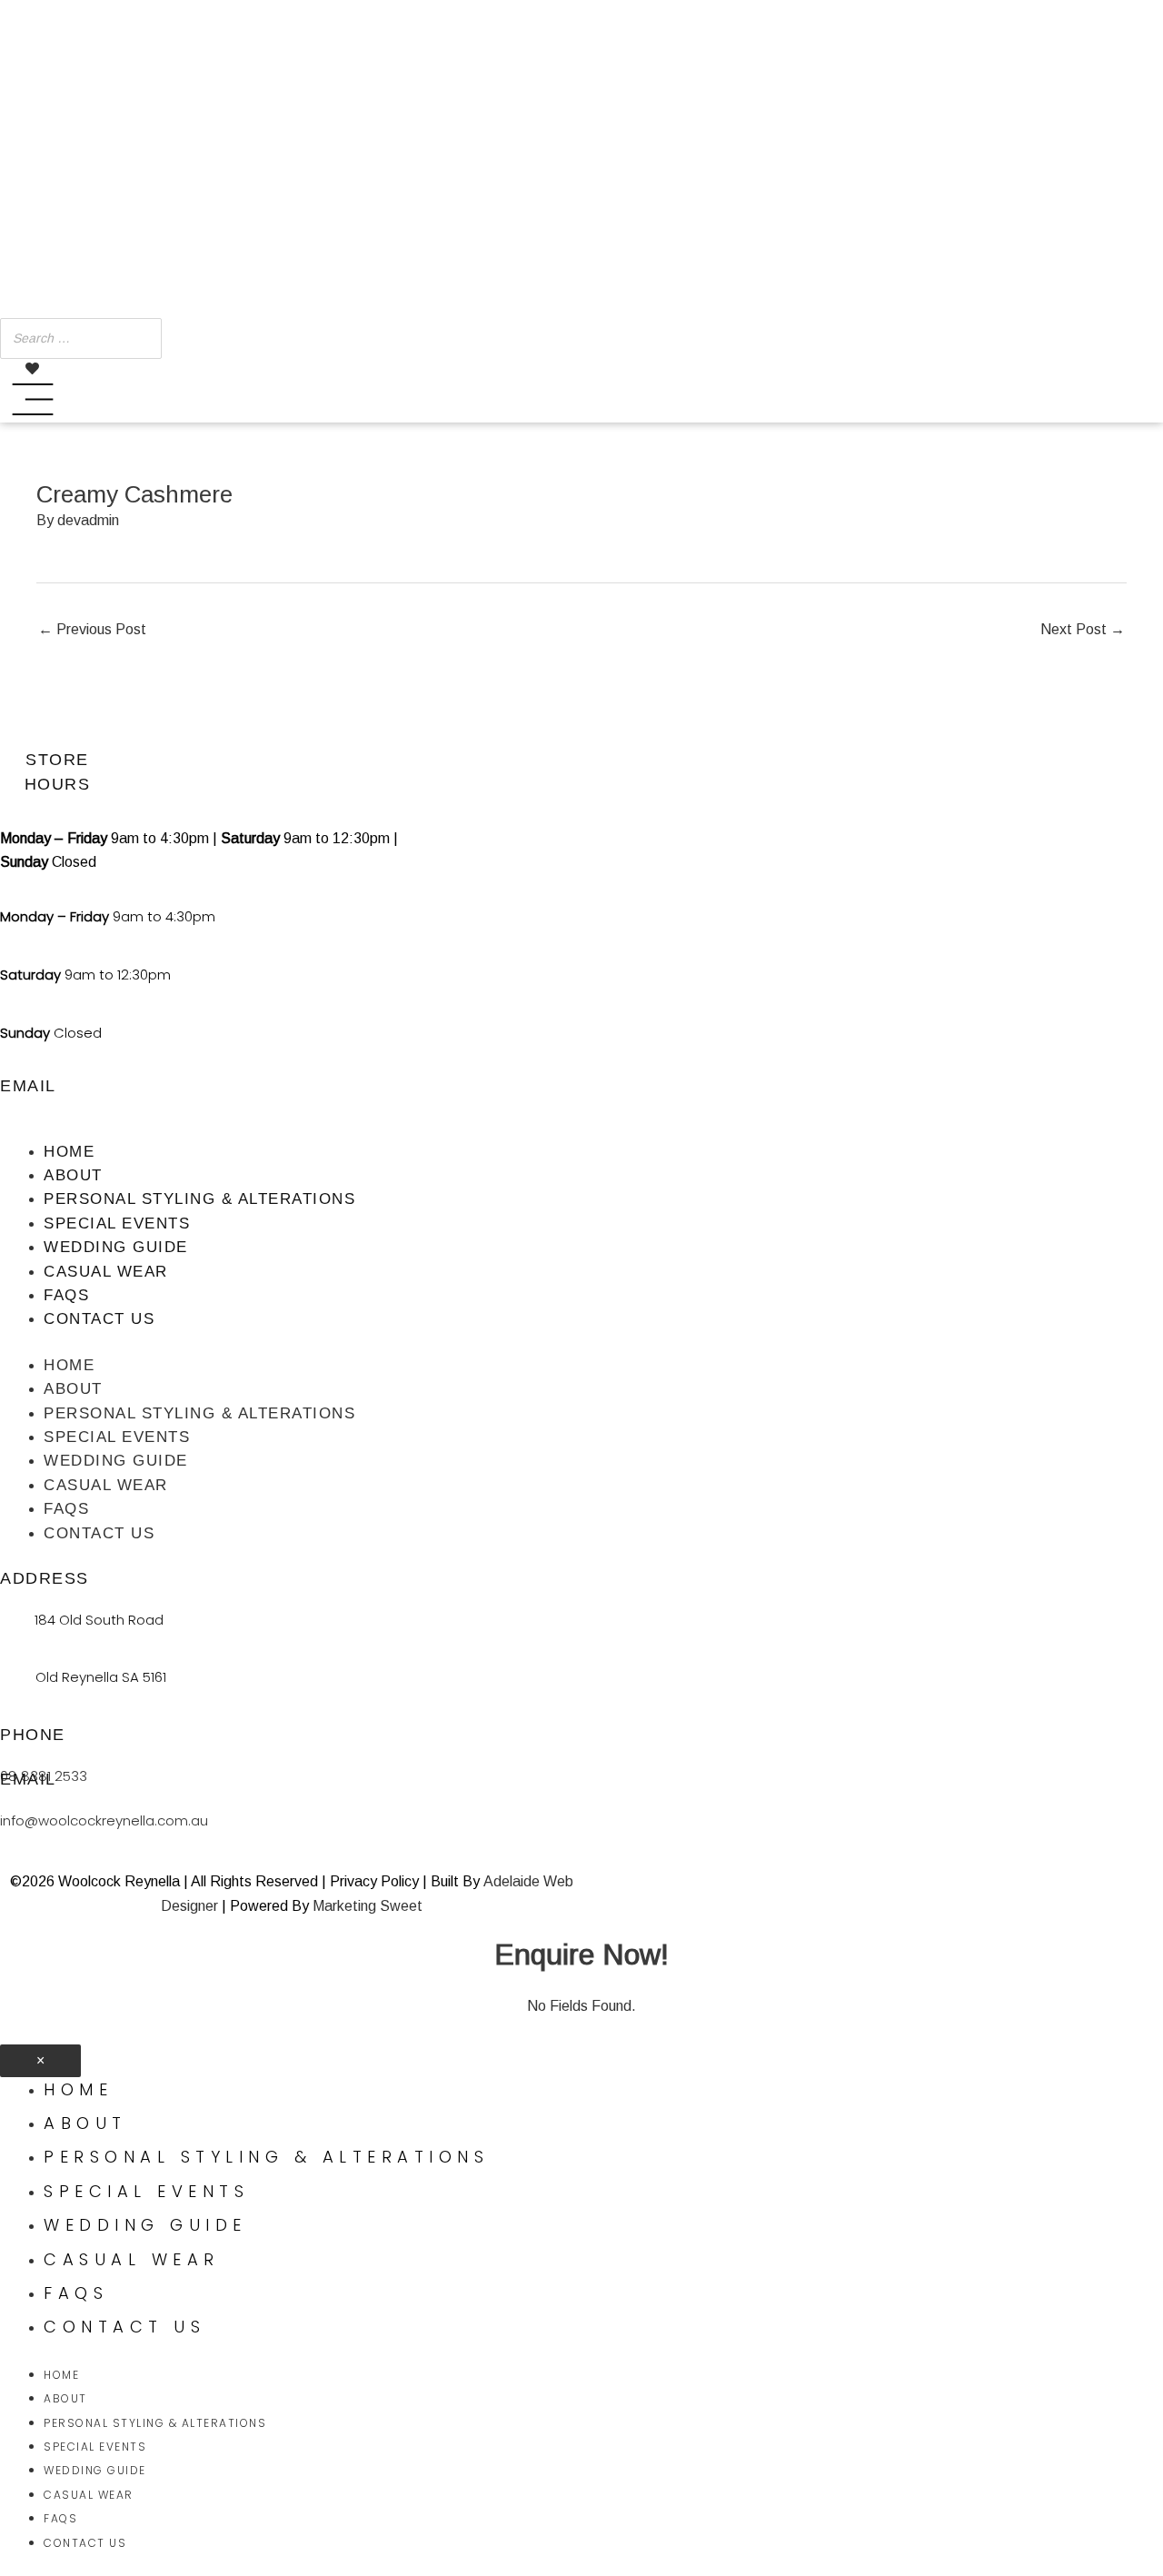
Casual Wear (106, 1272)
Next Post (1083, 629)
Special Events (117, 1223)
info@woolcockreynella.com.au (104, 1820)
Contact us (99, 1319)
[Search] (143, 338)
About (73, 1175)
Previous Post (92, 629)
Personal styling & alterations (199, 1199)
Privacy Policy (374, 1881)
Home (69, 1152)
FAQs (66, 1295)
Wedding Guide (116, 1247)
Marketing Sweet (368, 1906)
